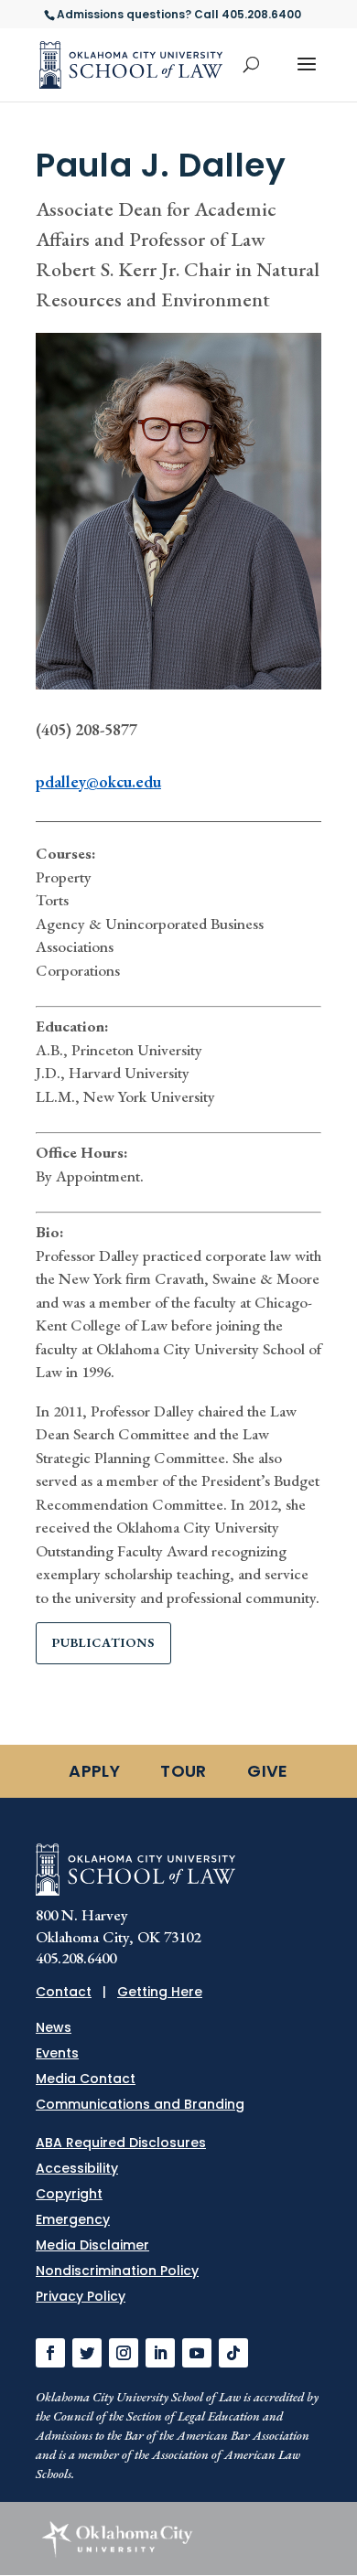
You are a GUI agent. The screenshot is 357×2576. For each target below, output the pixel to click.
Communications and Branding (140, 2104)
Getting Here (160, 1992)
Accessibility (77, 2168)
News (54, 2027)
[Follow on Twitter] (87, 2353)
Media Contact (86, 2079)
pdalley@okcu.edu (98, 781)
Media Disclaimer (92, 2245)
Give (267, 1771)
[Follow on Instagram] (124, 2353)
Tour (183, 1771)
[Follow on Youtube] (197, 2353)
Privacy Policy (81, 2296)
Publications (103, 1642)
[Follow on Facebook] (50, 2353)
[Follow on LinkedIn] (160, 2353)
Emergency (73, 2219)
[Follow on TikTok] (233, 2353)
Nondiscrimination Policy (117, 2271)
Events (57, 2053)
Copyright (69, 2194)
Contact (64, 1992)
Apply (94, 1771)
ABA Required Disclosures (121, 2143)
